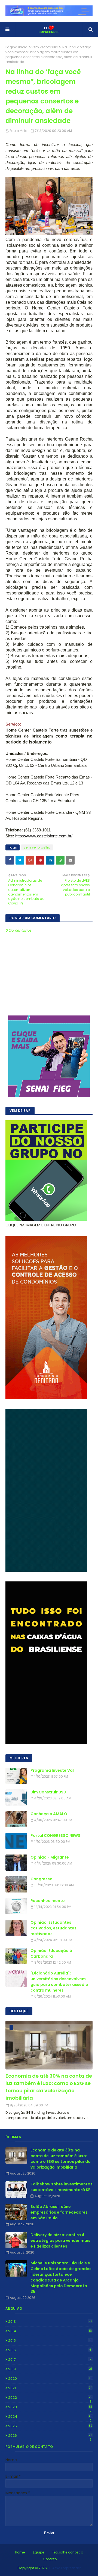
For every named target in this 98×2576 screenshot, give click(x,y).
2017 (50, 2360)
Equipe (39, 2552)
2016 (50, 2350)
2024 (50, 2417)
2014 (50, 2331)
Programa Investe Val (52, 1770)
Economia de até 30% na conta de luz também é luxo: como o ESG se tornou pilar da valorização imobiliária (49, 2087)
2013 (50, 2322)
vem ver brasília (45, 47)
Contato (50, 2559)
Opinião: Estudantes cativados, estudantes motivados (53, 1928)
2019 (50, 2369)
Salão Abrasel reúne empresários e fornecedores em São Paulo (59, 2212)
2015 (50, 2341)
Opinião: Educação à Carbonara (51, 1953)
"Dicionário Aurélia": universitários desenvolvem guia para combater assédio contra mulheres (59, 1982)
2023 (50, 2407)
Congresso (42, 1879)
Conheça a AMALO (49, 1814)
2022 (50, 2398)
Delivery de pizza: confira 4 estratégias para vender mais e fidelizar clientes (60, 2240)
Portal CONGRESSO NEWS (55, 1836)
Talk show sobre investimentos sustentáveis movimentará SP (62, 2187)
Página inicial (17, 47)
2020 (50, 2379)
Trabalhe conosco (68, 2552)
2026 (50, 2436)
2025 (50, 2426)
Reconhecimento (48, 1901)
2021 (50, 2388)
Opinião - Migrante (50, 1857)
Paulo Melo (18, 131)
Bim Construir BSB (48, 1792)
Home (20, 2552)
